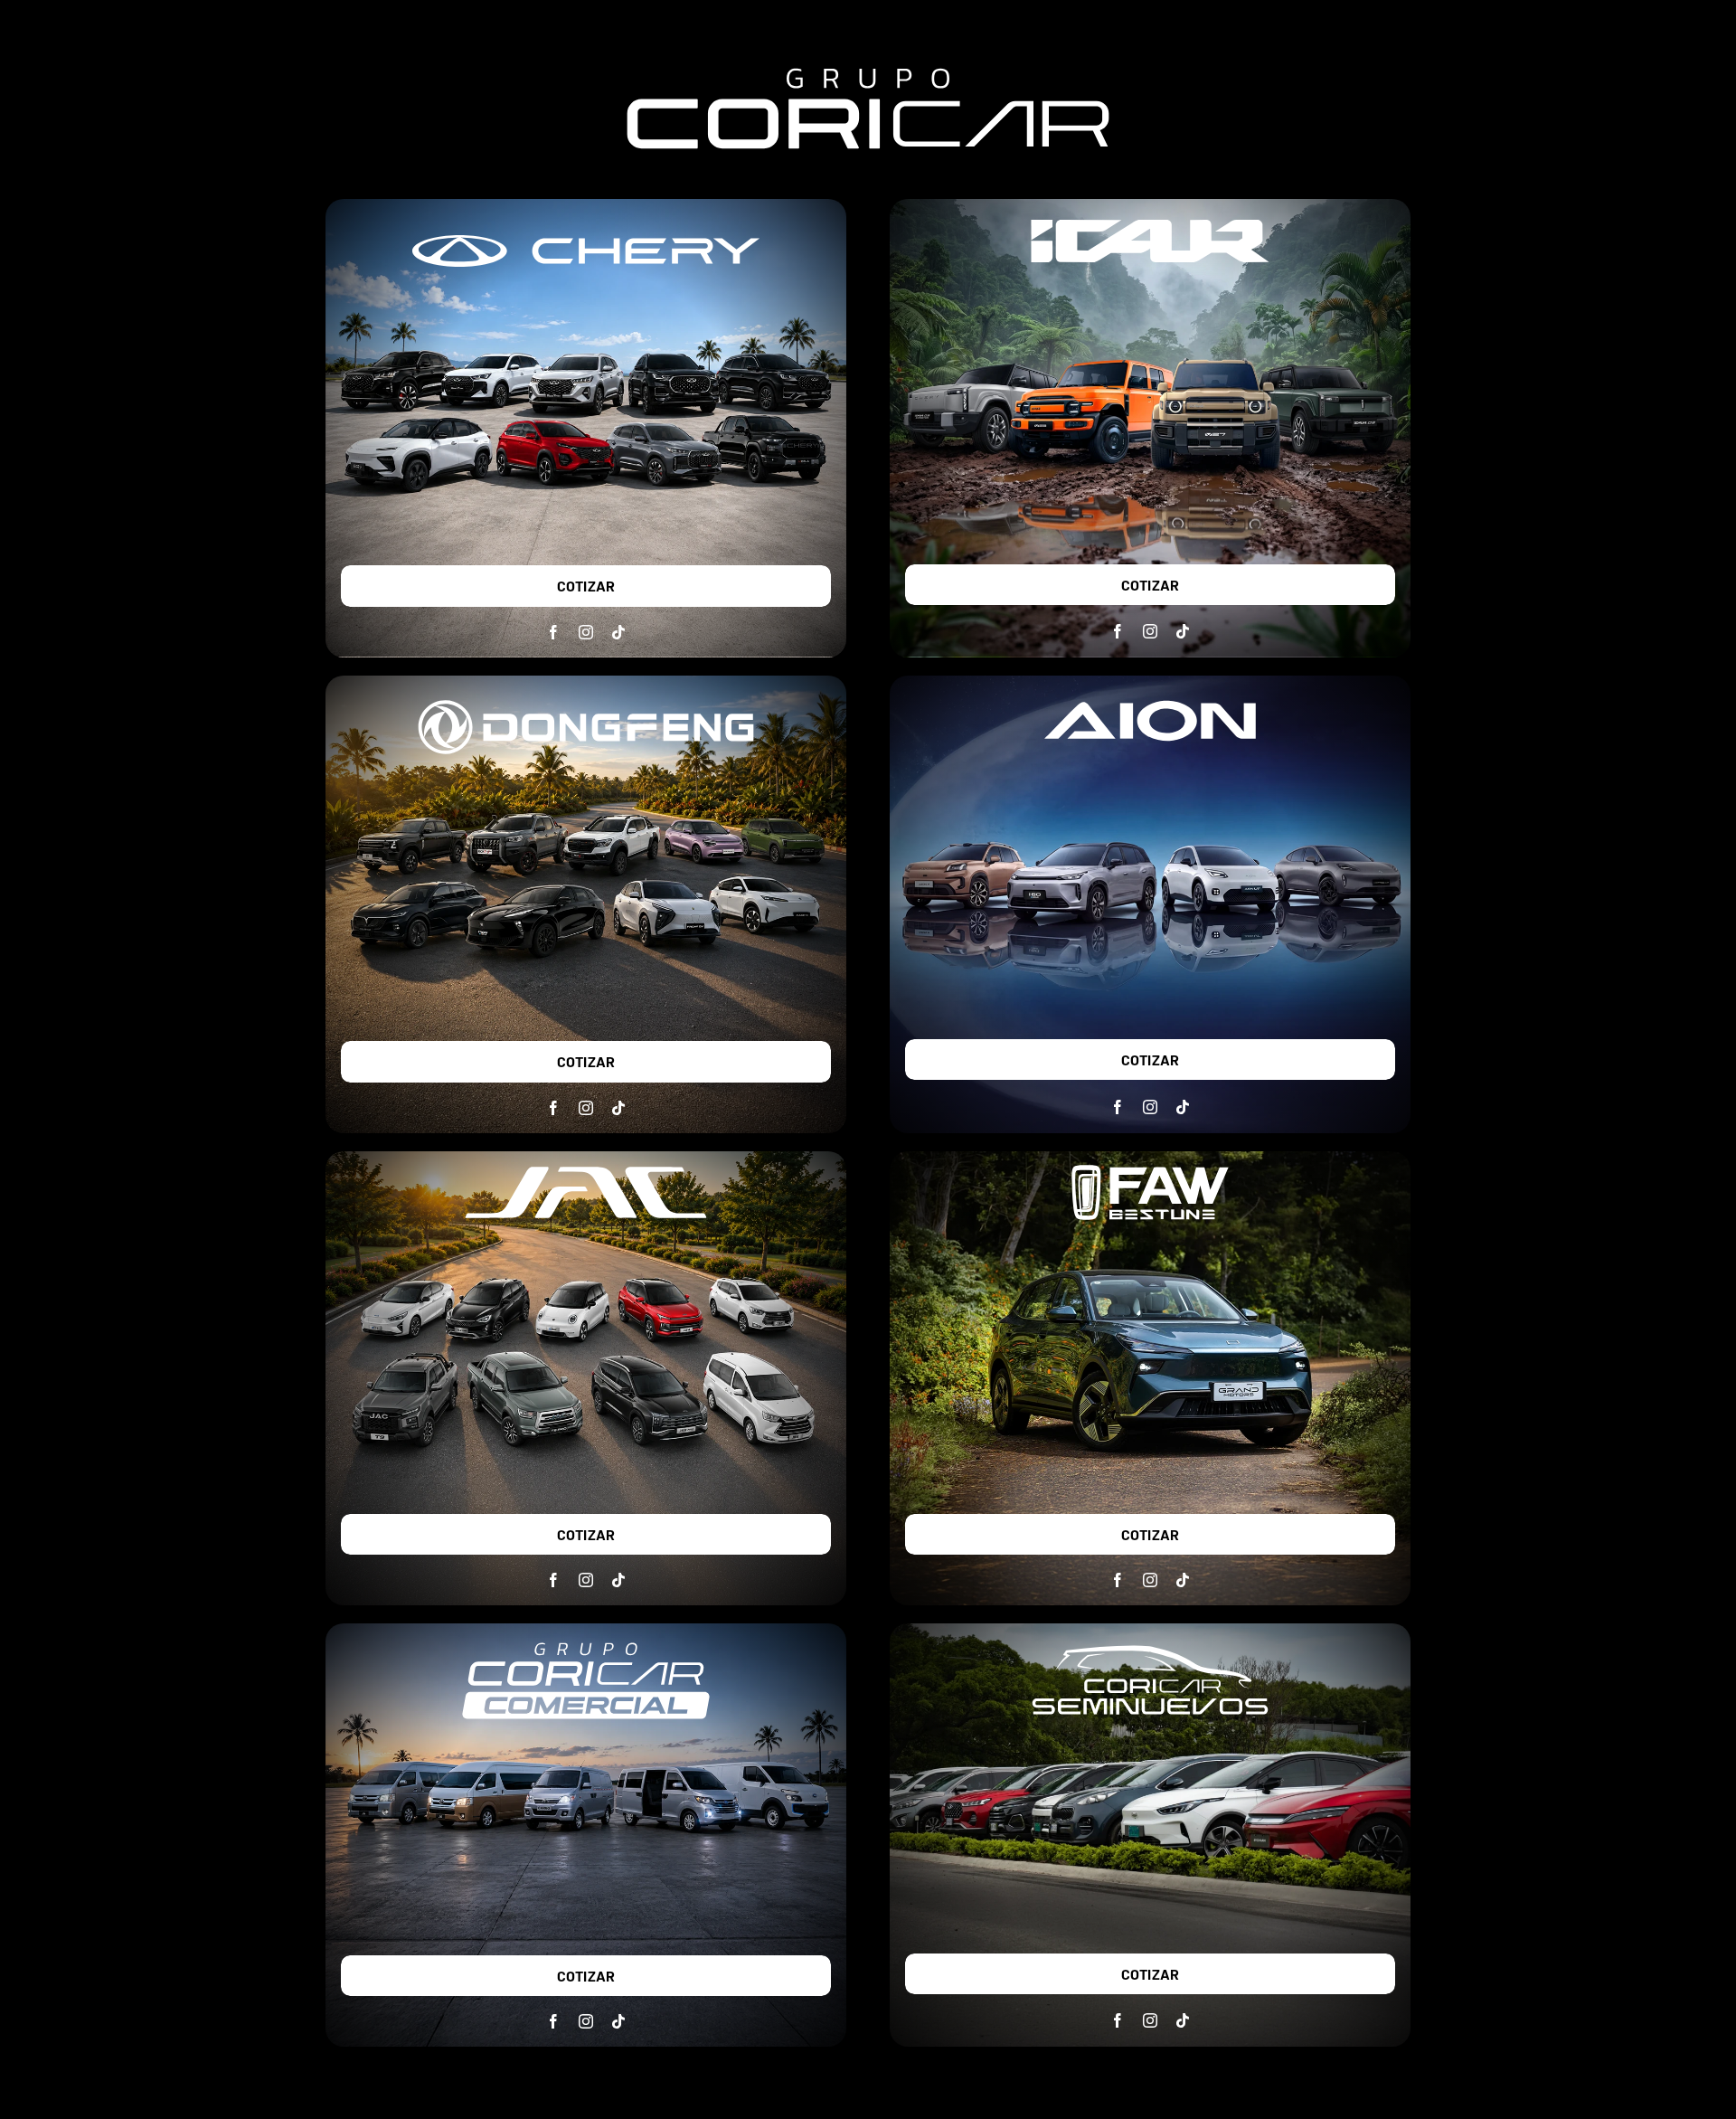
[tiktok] (618, 632)
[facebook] (553, 632)
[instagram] (586, 632)
